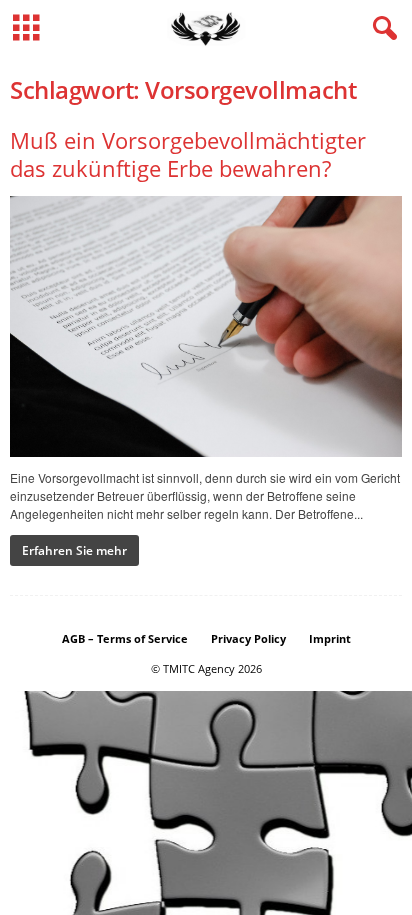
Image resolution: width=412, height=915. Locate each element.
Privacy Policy (248, 638)
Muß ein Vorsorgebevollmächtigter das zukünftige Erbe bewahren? (188, 154)
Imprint (330, 638)
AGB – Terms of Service (125, 638)
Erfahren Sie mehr (74, 550)
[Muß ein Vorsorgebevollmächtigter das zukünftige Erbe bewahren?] (206, 326)
